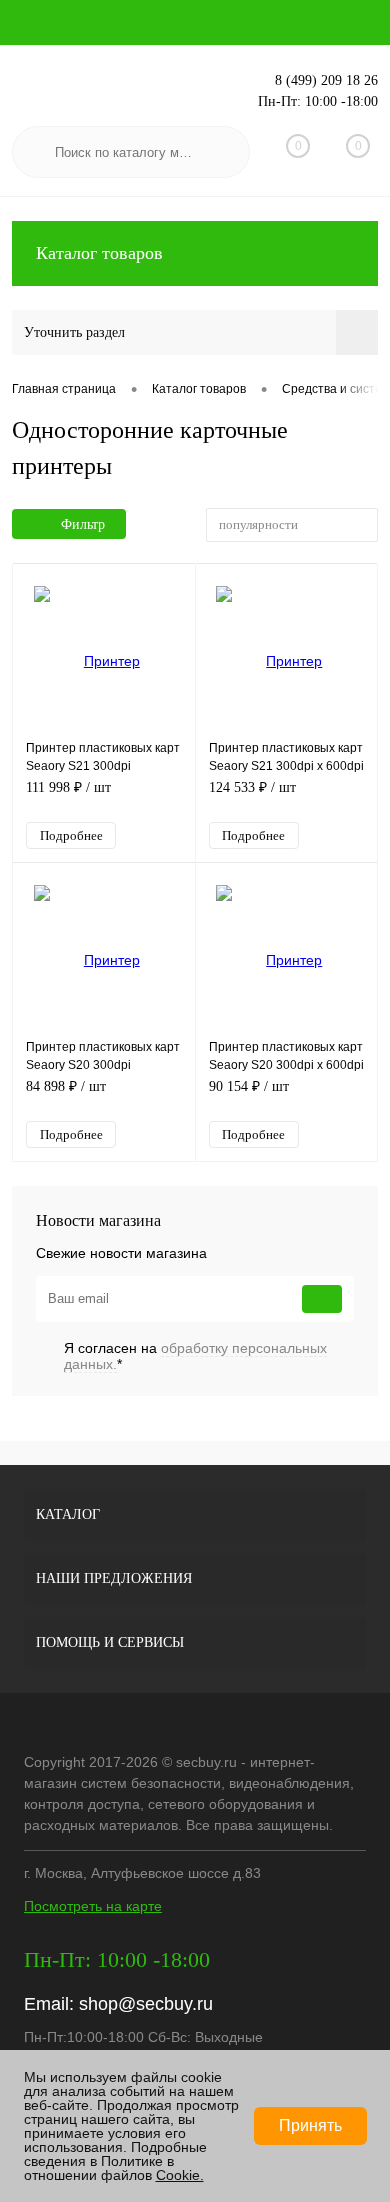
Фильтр (83, 524)
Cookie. (180, 2175)
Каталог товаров (99, 253)
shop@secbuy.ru (146, 2004)
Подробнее (71, 835)
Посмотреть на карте (93, 1906)
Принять (310, 2125)
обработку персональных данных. (195, 1356)
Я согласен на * (195, 1356)
